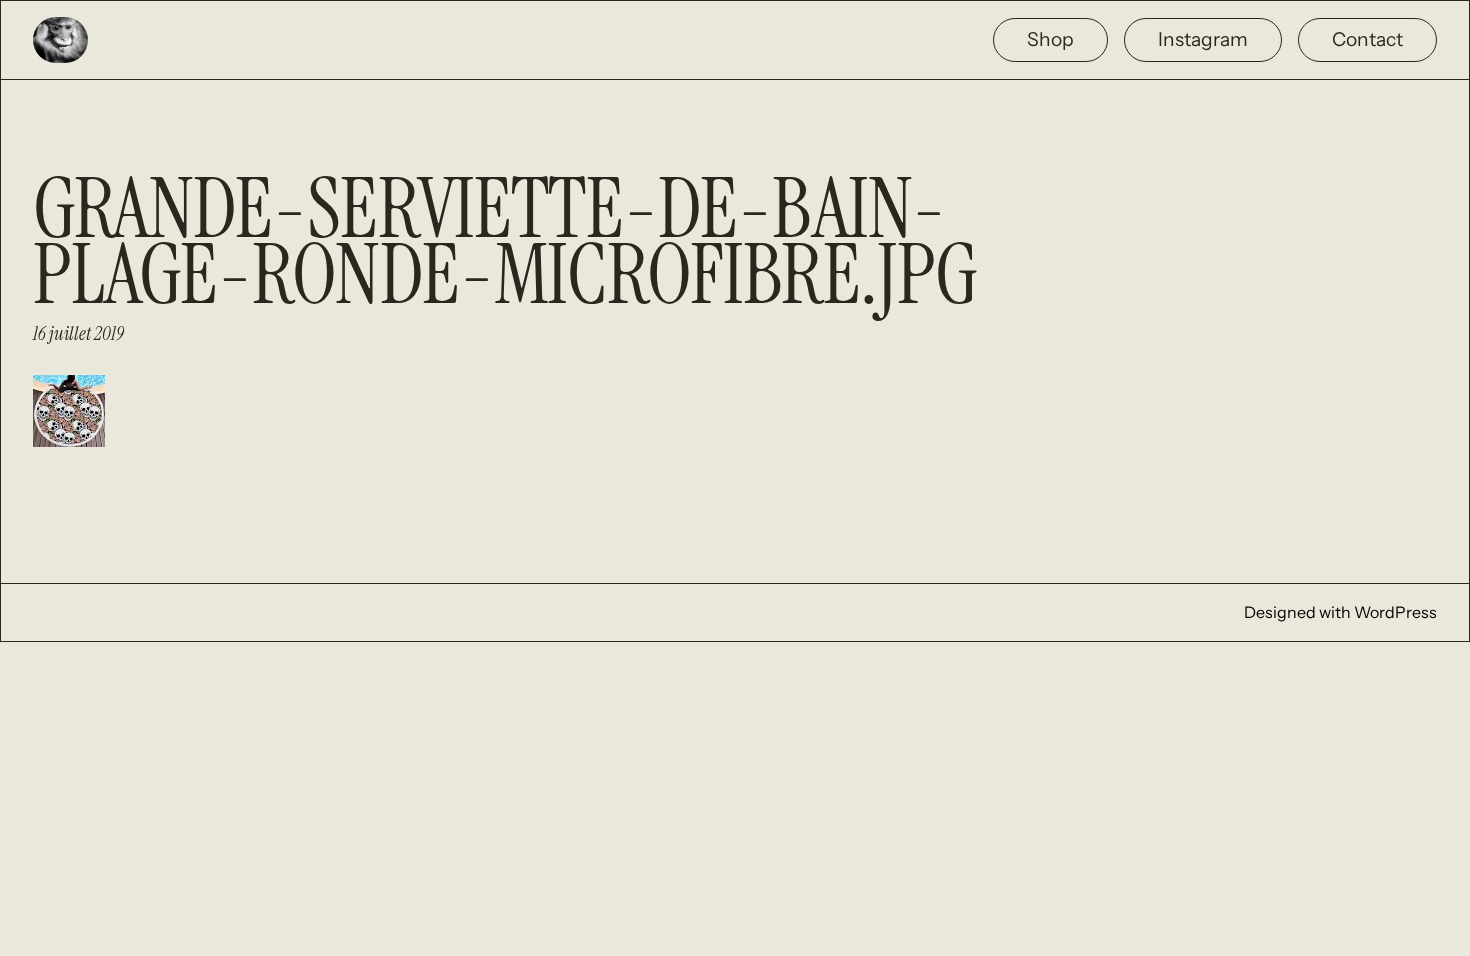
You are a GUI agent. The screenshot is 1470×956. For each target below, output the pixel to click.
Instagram (1203, 39)
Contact (1367, 39)
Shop (1050, 39)
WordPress (1395, 612)
